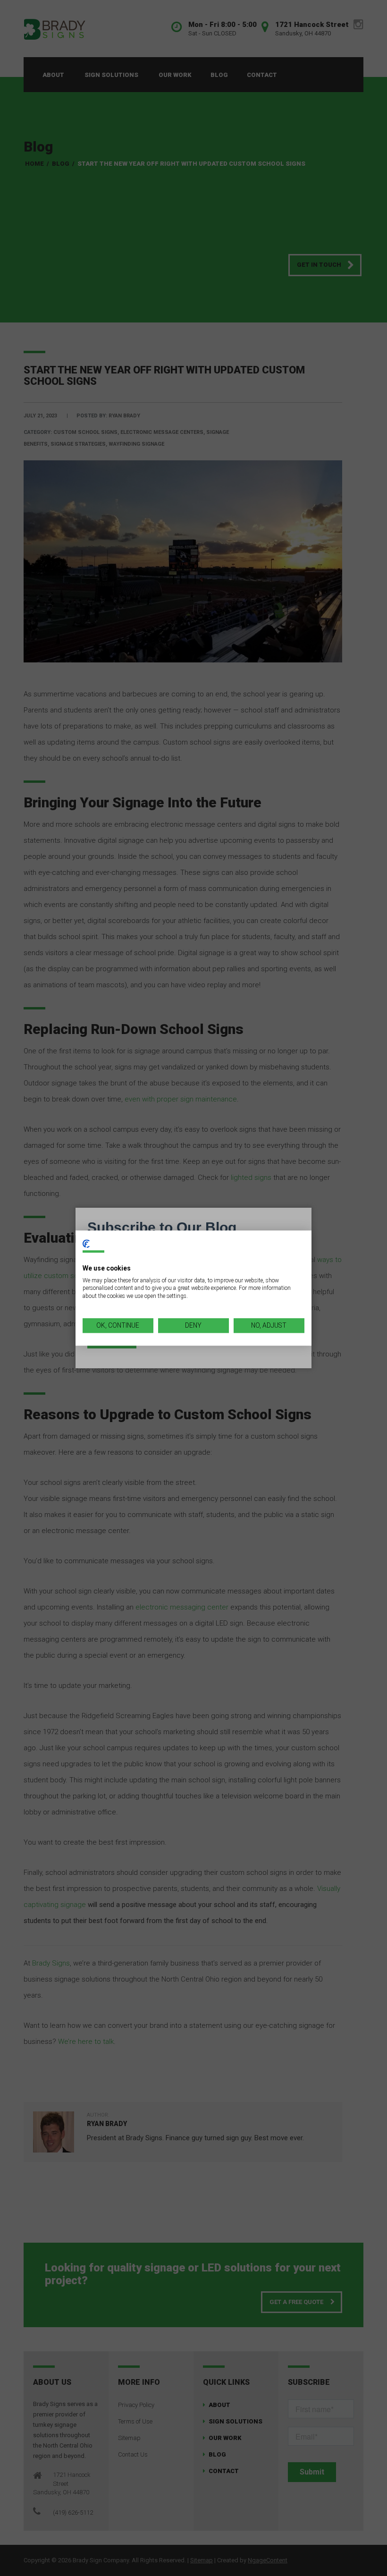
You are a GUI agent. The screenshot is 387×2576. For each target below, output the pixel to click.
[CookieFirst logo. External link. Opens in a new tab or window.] (86, 1244)
